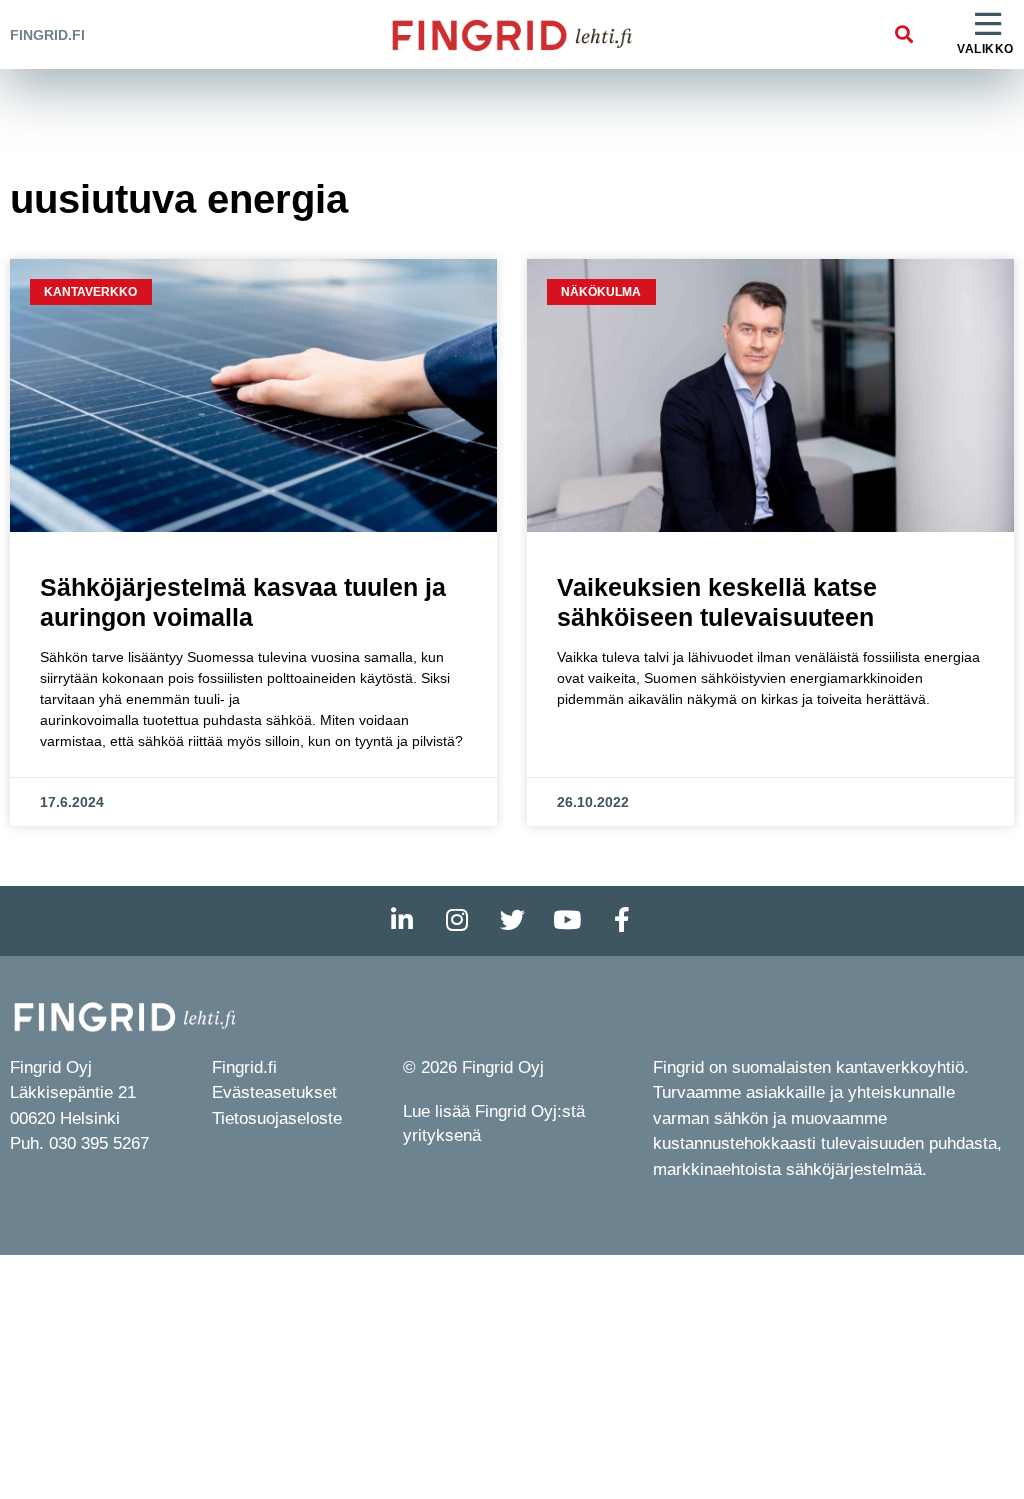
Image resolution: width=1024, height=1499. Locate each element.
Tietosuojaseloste (277, 1118)
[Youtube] (567, 921)
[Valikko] (988, 25)
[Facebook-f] (622, 921)
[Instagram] (457, 921)
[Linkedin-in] (402, 921)
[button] (903, 34)
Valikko (985, 49)
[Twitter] (512, 921)
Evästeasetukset (274, 1092)
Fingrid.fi (47, 35)
